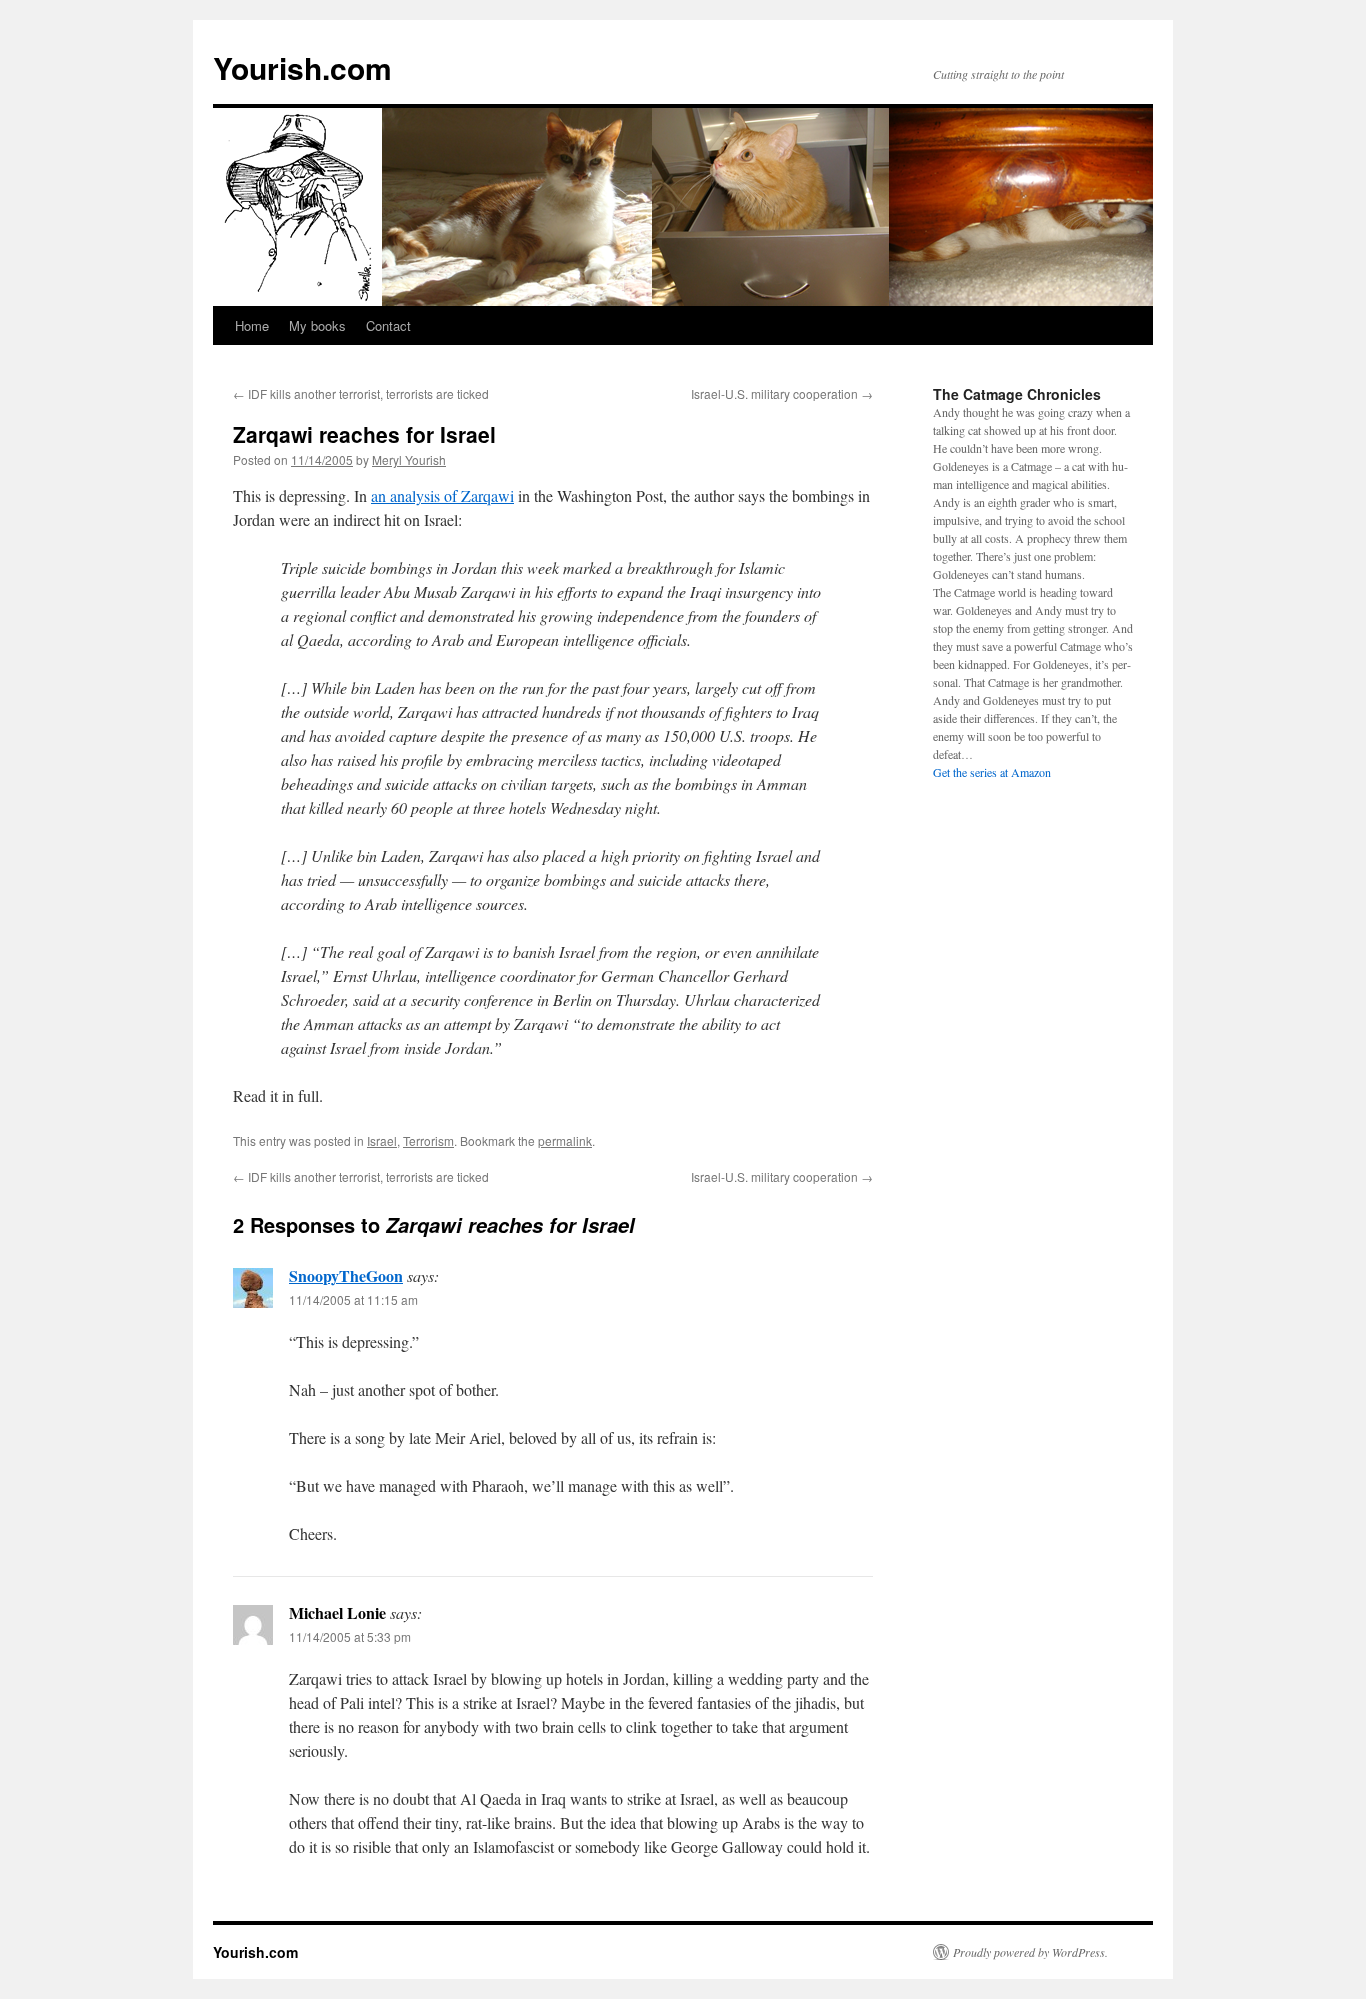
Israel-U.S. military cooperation (782, 393)
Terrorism (428, 1140)
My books (317, 325)
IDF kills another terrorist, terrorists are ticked (361, 393)
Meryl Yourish (409, 459)
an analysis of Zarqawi (442, 495)
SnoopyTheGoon (346, 1275)
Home (252, 325)
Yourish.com (302, 67)
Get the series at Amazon (992, 772)
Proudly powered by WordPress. (1030, 1952)
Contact (388, 325)
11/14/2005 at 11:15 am (353, 1299)
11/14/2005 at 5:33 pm (350, 1636)
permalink (565, 1140)
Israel (382, 1140)
